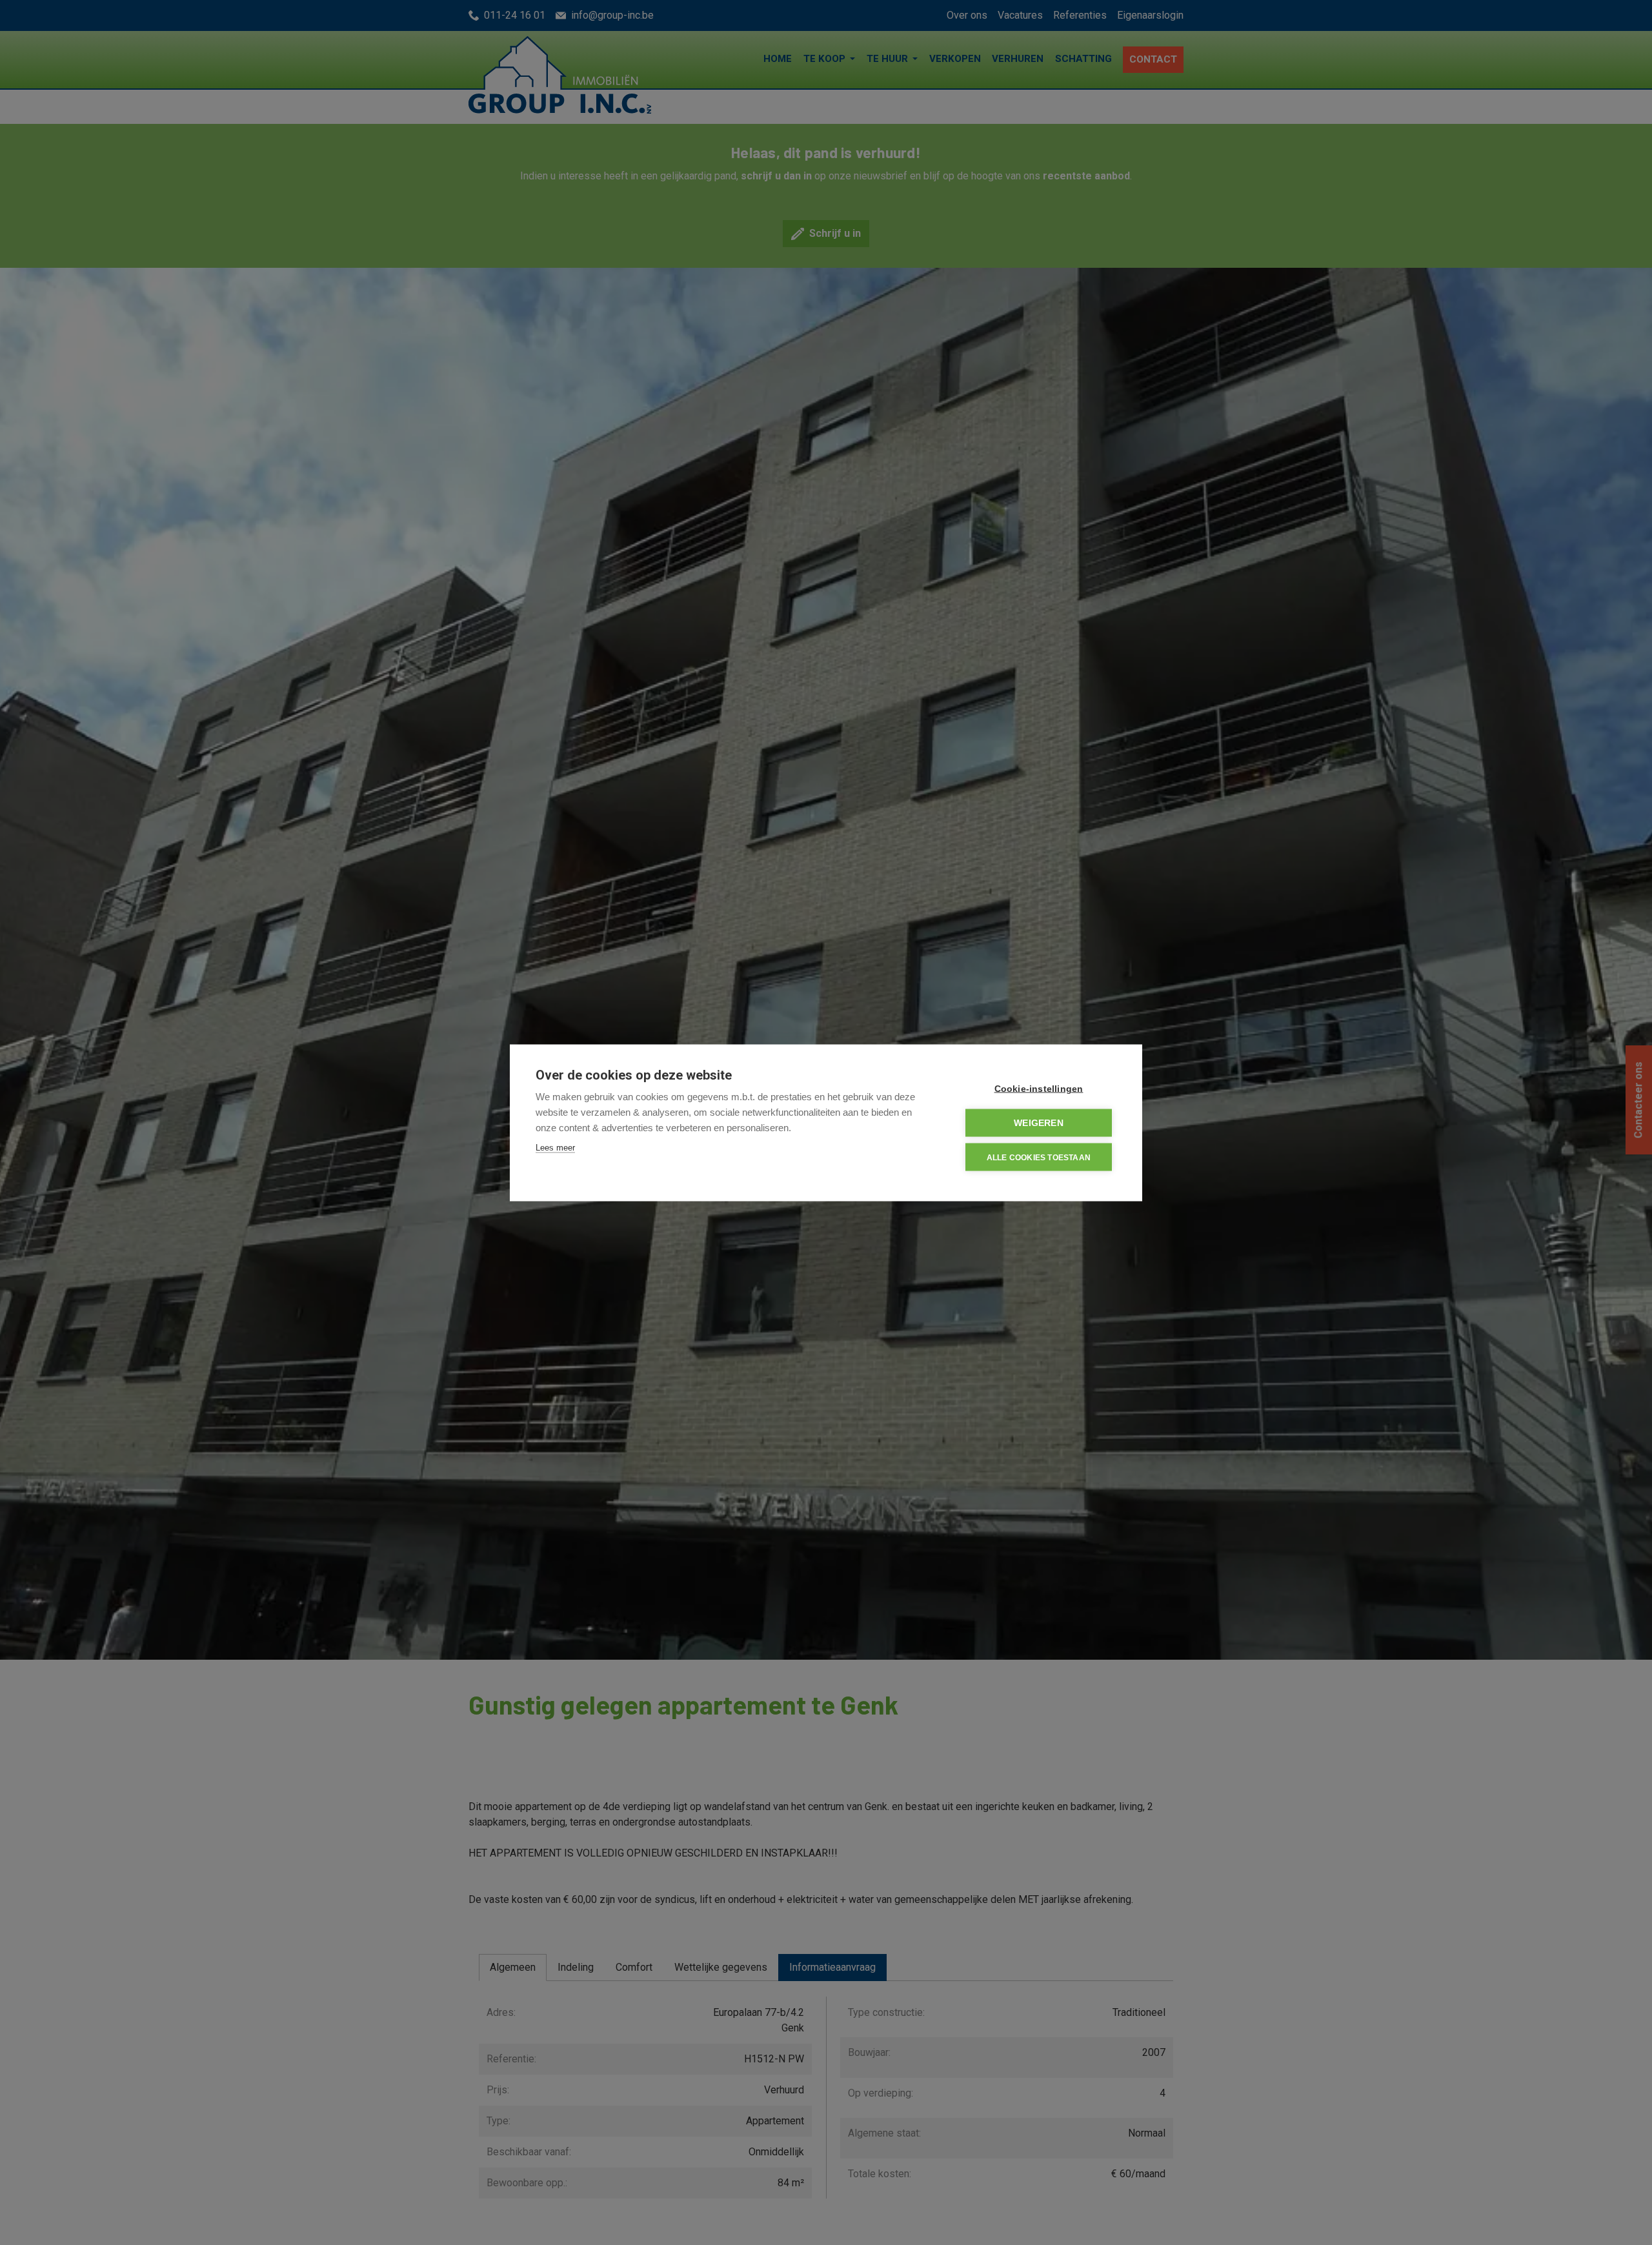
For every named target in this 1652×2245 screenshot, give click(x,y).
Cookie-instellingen (1039, 1088)
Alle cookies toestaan (1039, 1157)
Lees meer (555, 1147)
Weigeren (1039, 1122)
